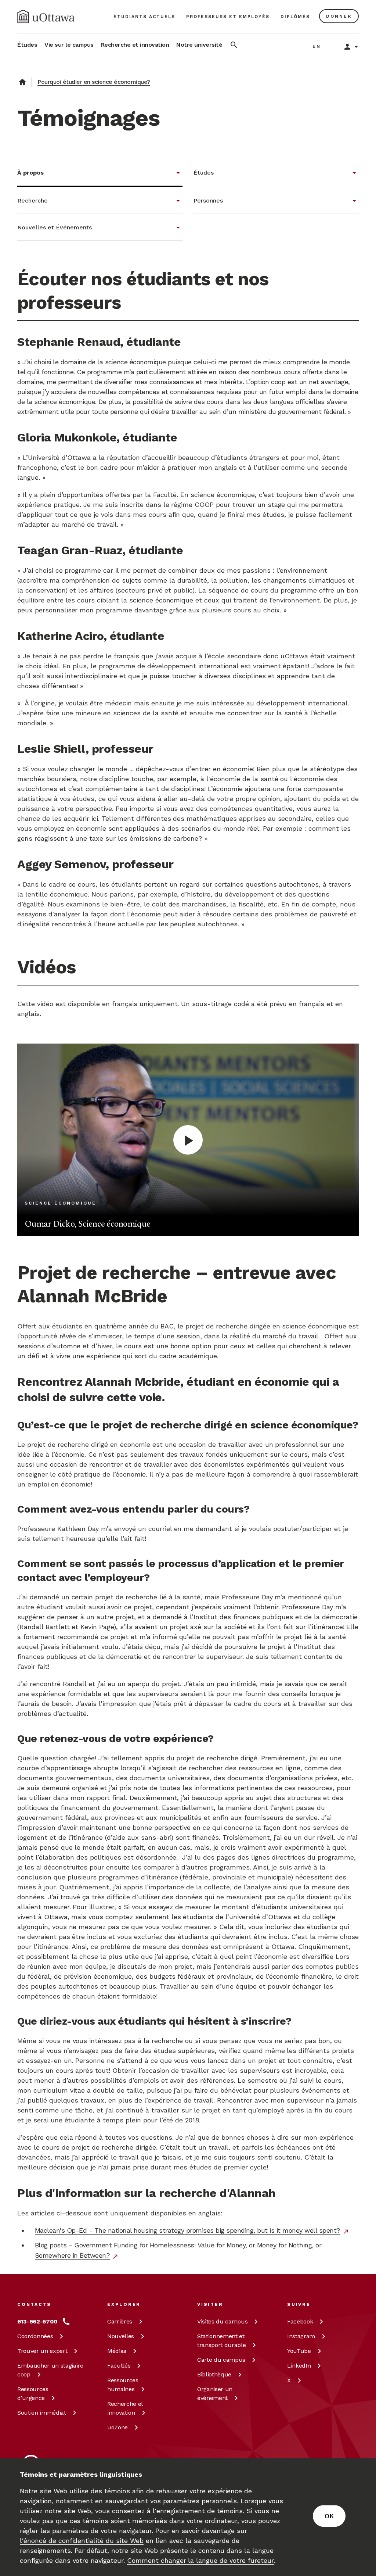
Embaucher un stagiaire (50, 2370)
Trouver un (42, 2351)
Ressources (33, 2393)
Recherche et (125, 2408)
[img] (46, 17)
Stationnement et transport (221, 2341)
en (317, 46)
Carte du (221, 2360)
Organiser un (215, 2393)
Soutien (42, 2413)
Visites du (222, 2321)
